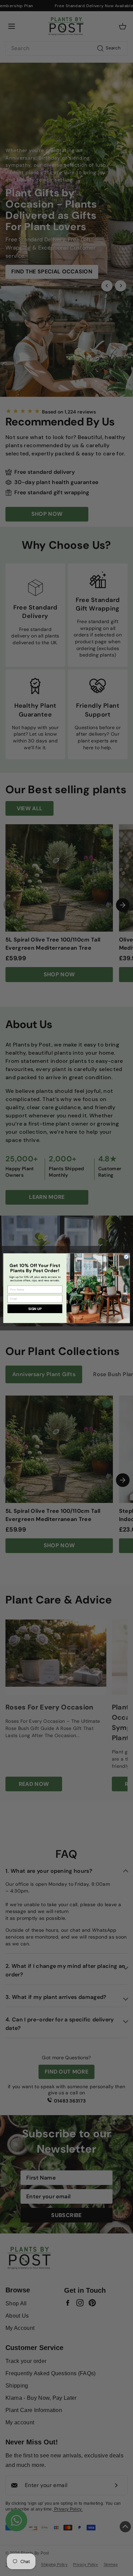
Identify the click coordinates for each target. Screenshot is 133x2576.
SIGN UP (35, 1308)
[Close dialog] (126, 1257)
